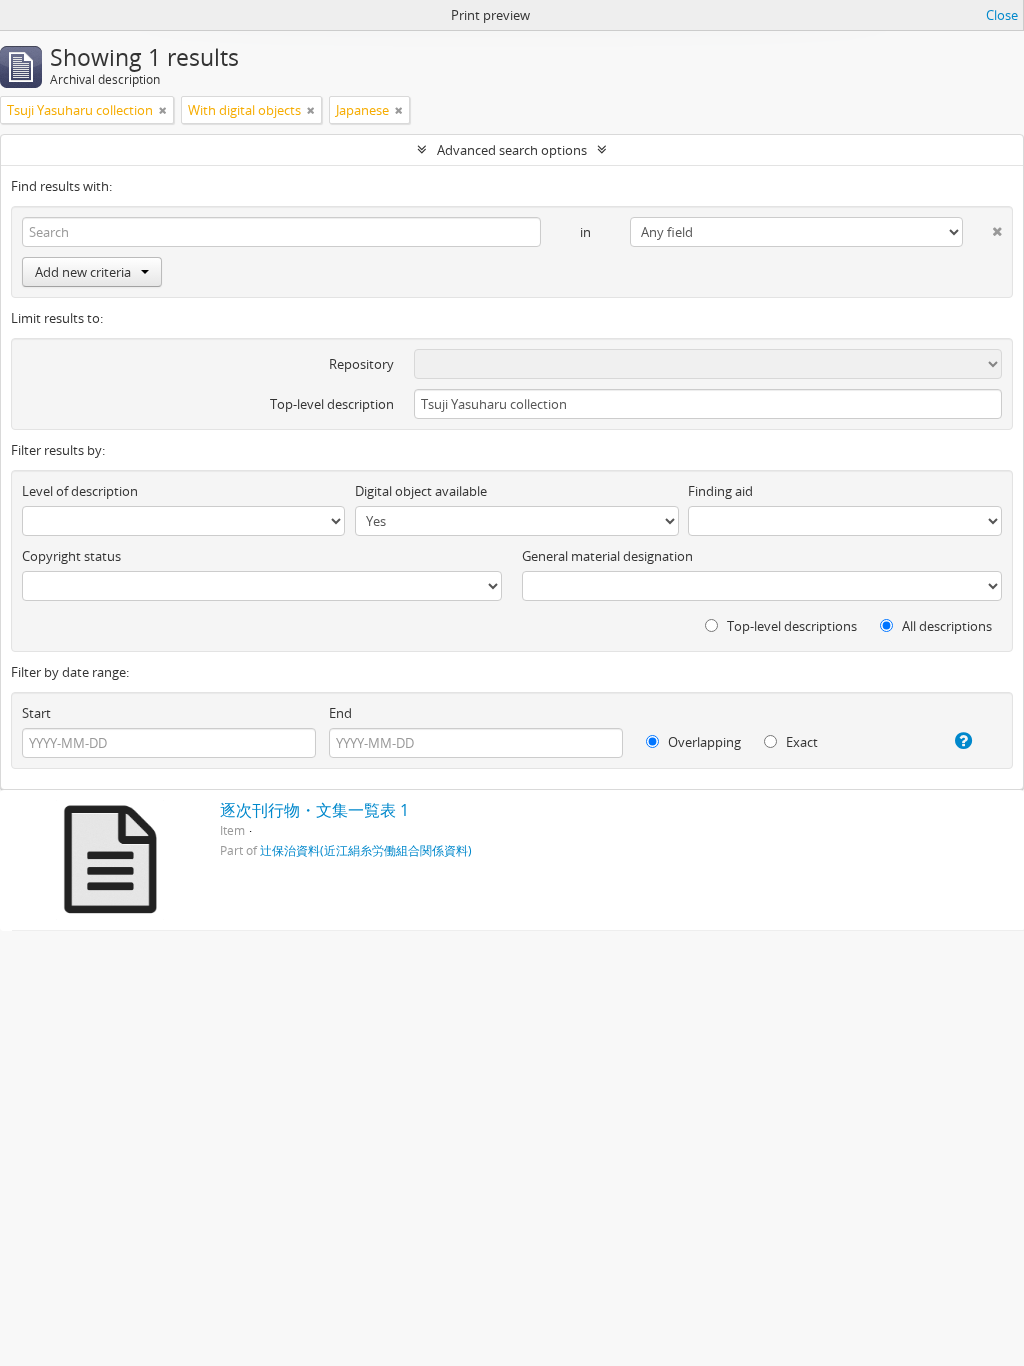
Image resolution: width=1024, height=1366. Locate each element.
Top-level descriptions (790, 626)
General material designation (607, 556)
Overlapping (703, 742)
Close (1002, 15)
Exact (800, 742)
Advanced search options (512, 150)
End (340, 713)
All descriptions (945, 626)
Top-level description (332, 404)
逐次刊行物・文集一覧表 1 (314, 810)
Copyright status (71, 556)
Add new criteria (83, 272)
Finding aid (720, 491)
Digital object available (421, 491)
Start (36, 713)
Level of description (80, 491)
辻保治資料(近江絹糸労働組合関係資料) (366, 850)
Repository (361, 364)
